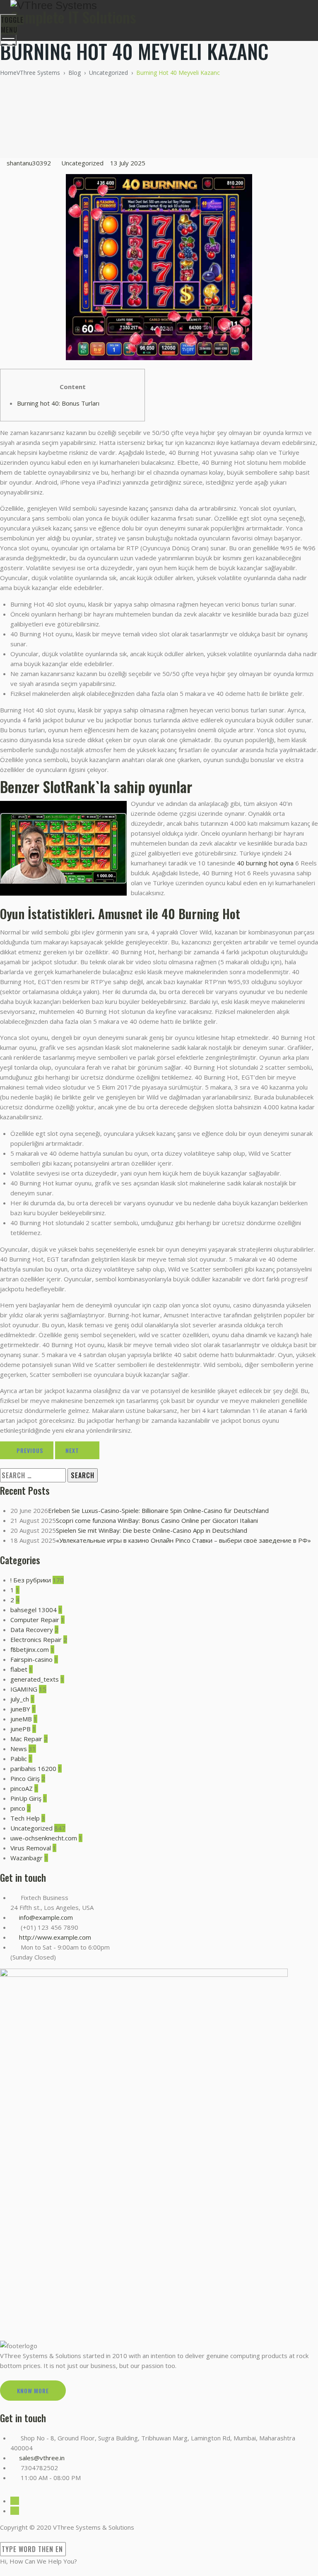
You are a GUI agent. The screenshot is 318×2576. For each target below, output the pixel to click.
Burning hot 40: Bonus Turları (58, 403)
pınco (18, 1808)
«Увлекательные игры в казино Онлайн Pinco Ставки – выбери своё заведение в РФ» (183, 1540)
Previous (30, 1450)
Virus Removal (31, 1848)
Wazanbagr (26, 1858)
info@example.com (46, 1917)
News (19, 1749)
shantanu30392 (29, 163)
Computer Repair (35, 1620)
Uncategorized (82, 163)
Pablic (19, 1759)
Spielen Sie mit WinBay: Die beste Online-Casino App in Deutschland (152, 1530)
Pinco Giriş (25, 1778)
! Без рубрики (31, 1580)
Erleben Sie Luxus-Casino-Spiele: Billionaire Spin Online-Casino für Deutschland (158, 1510)
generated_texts (35, 1679)
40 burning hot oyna (265, 863)
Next (72, 1450)
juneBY (20, 1709)
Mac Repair (26, 1739)
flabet (19, 1669)
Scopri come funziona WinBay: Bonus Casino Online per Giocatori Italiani (157, 1520)
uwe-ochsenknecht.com (44, 1838)
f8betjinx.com (30, 1649)
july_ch (20, 1699)
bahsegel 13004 (34, 1610)
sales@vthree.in (42, 2458)
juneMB (21, 1719)
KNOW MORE (33, 2391)
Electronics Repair (36, 1639)
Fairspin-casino (31, 1659)
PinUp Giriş (26, 1798)
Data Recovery (32, 1630)
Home (30, 73)
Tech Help (25, 1818)
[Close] (4, 2537)
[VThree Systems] (158, 6)
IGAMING (24, 1689)
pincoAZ (22, 1788)
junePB (20, 1729)
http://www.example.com (55, 1937)
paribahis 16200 (33, 1768)
